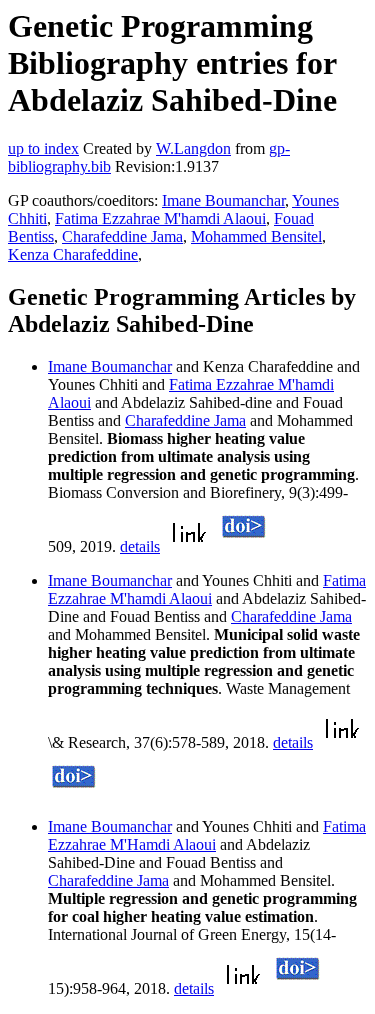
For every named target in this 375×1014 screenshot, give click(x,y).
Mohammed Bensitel (256, 236)
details (140, 546)
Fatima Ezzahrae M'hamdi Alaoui (160, 218)
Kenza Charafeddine (73, 254)
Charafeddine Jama (122, 236)
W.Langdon (193, 148)
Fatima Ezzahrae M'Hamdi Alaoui (207, 835)
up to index (43, 148)
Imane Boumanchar (223, 200)
